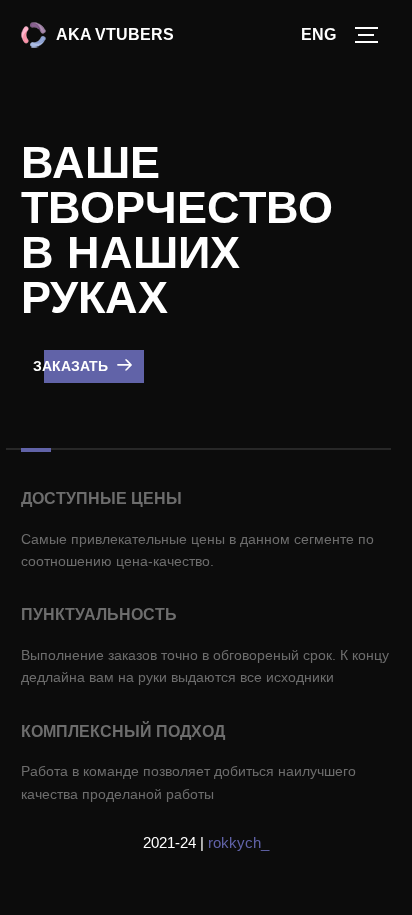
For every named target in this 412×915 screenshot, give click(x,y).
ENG (318, 34)
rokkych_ (238, 842)
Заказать (72, 366)
